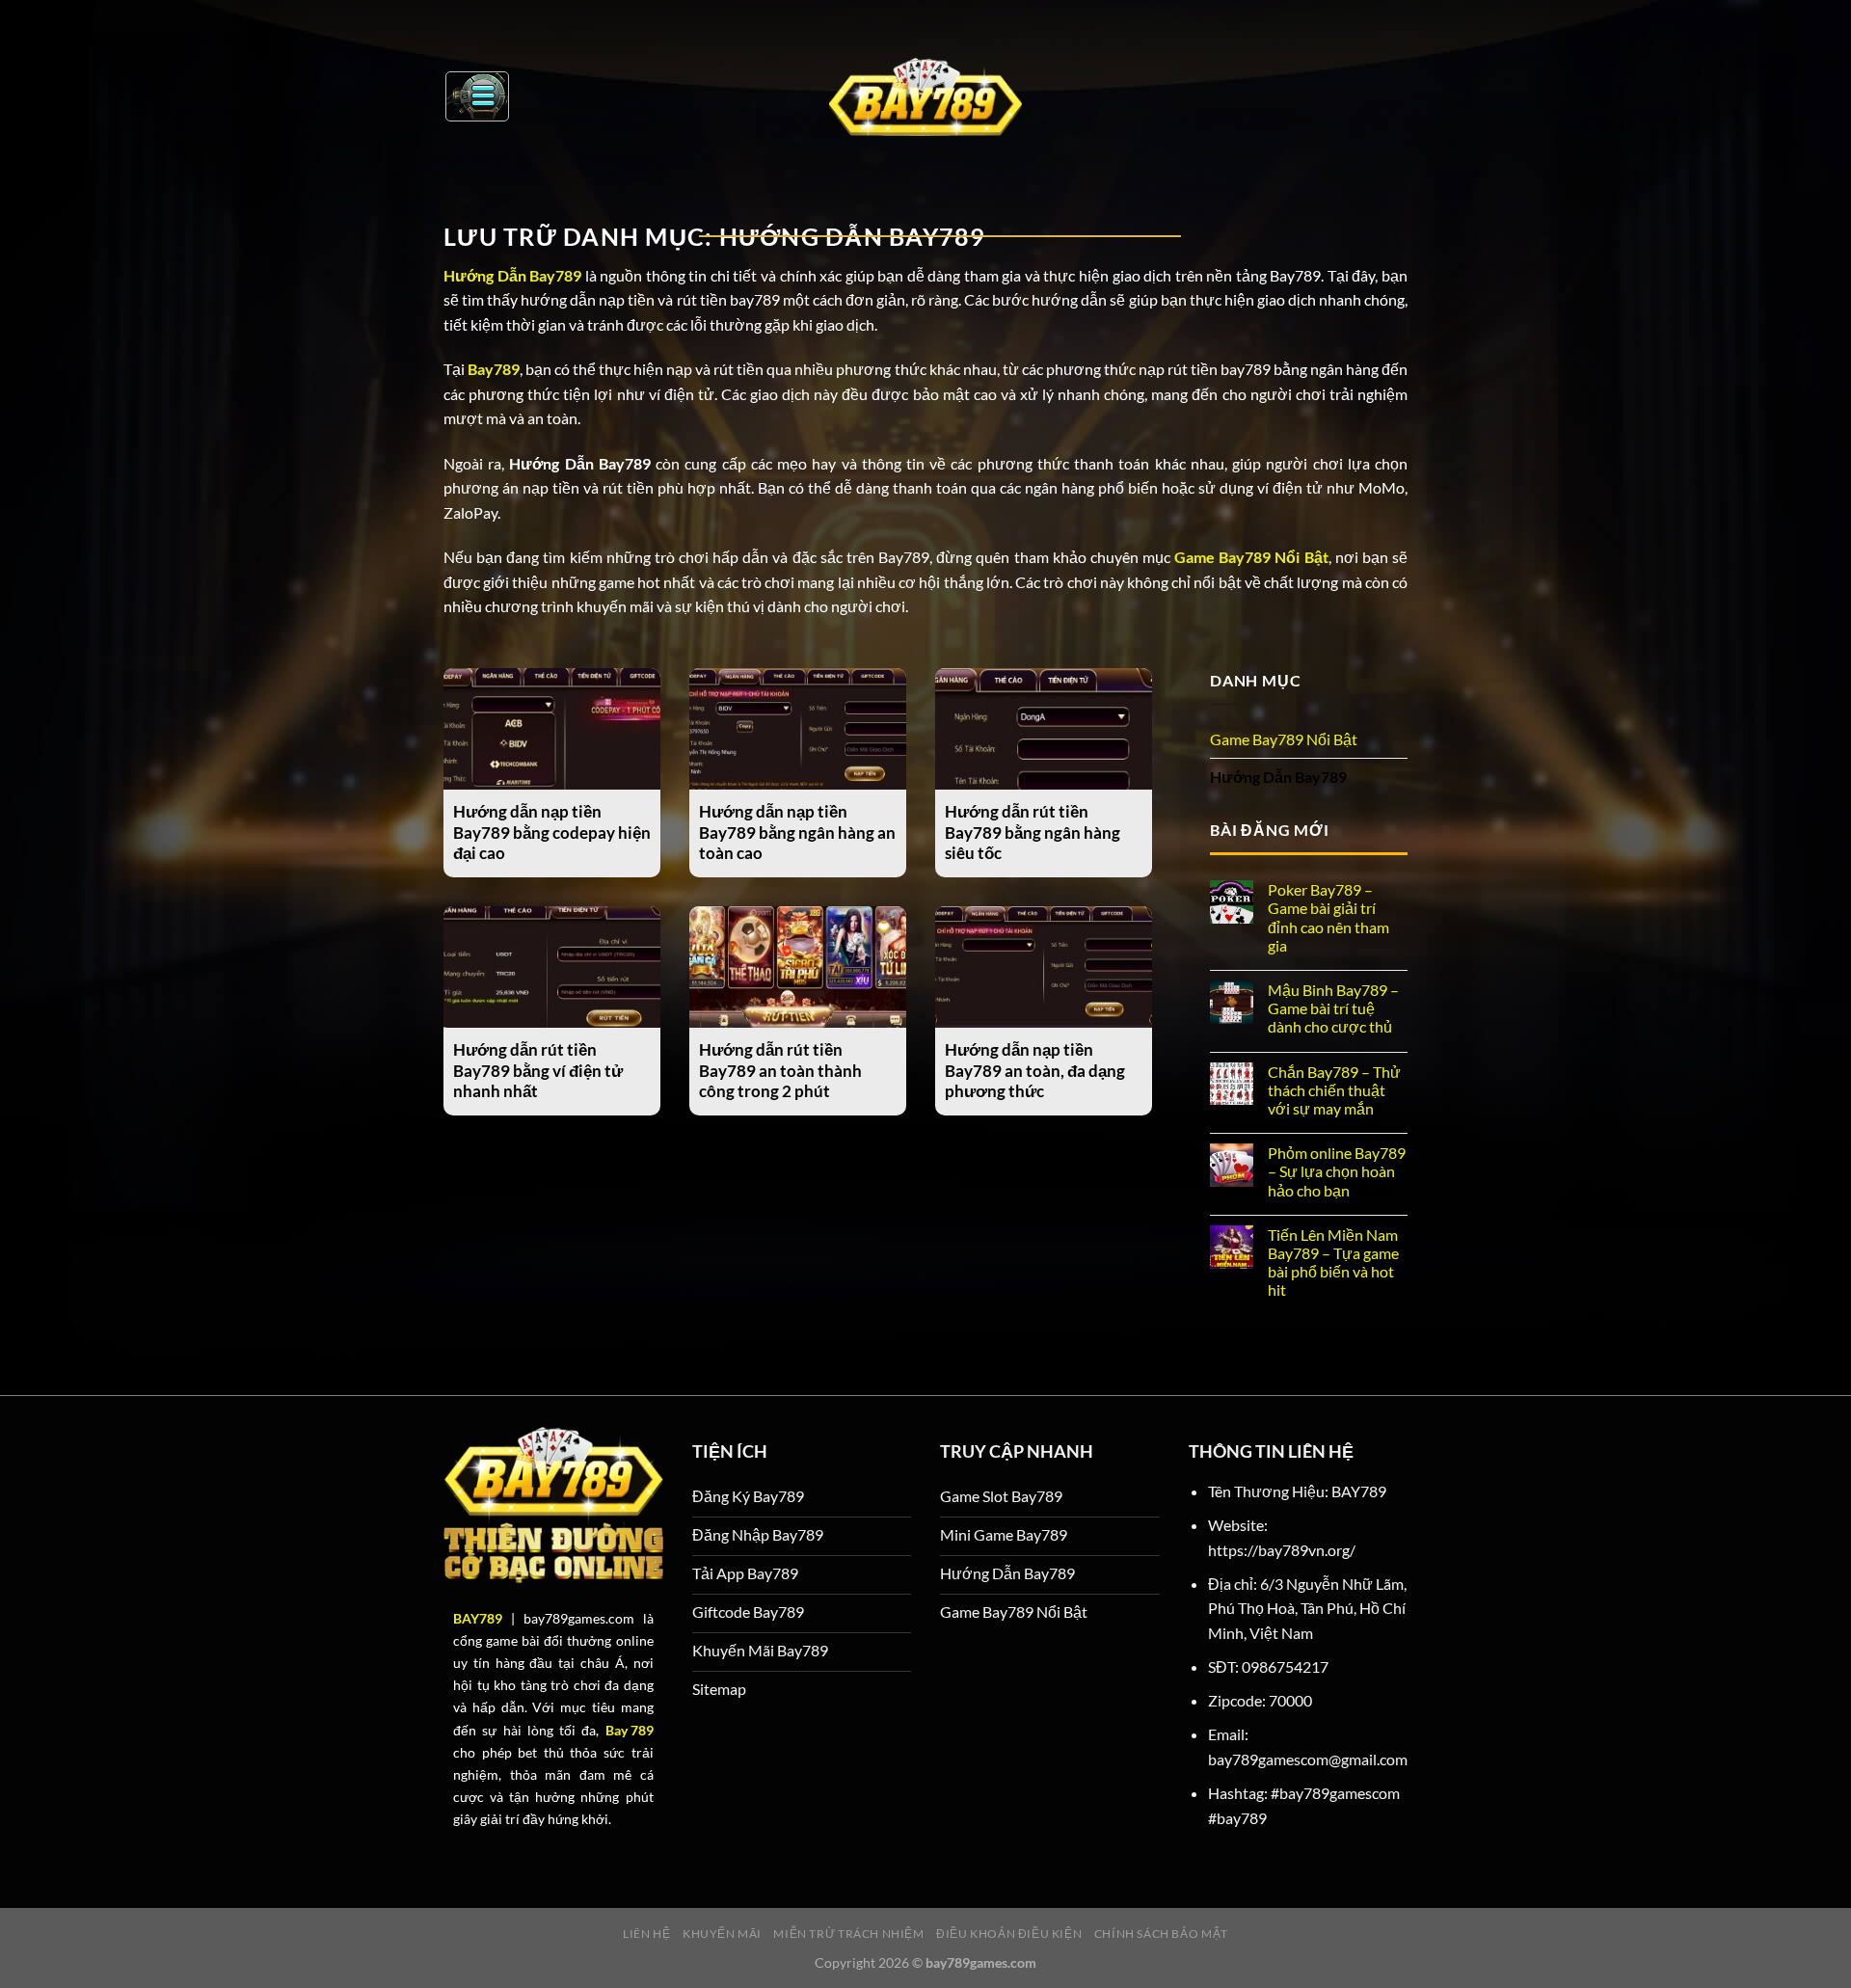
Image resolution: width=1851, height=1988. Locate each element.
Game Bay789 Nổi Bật (1284, 739)
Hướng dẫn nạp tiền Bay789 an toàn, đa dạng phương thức (1035, 1071)
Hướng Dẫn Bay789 (1278, 777)
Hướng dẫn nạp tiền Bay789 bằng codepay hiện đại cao (552, 833)
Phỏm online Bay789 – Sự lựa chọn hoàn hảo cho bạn (1337, 1171)
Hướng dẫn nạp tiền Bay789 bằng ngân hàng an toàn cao (797, 833)
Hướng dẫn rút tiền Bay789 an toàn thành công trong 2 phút (780, 1071)
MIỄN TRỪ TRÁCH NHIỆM (848, 1934)
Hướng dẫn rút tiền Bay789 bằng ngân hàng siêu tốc (1033, 833)
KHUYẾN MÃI (722, 1934)
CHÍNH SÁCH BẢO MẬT (1161, 1934)
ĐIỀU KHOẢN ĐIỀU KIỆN (1009, 1934)
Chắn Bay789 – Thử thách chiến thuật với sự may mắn (1334, 1090)
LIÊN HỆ (646, 1934)
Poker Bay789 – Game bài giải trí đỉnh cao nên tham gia (1328, 917)
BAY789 (478, 1618)
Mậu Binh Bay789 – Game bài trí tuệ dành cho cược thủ (1333, 1008)
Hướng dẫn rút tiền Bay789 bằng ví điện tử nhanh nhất (538, 1071)
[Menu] (477, 96)
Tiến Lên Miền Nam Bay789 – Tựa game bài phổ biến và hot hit (1333, 1263)
